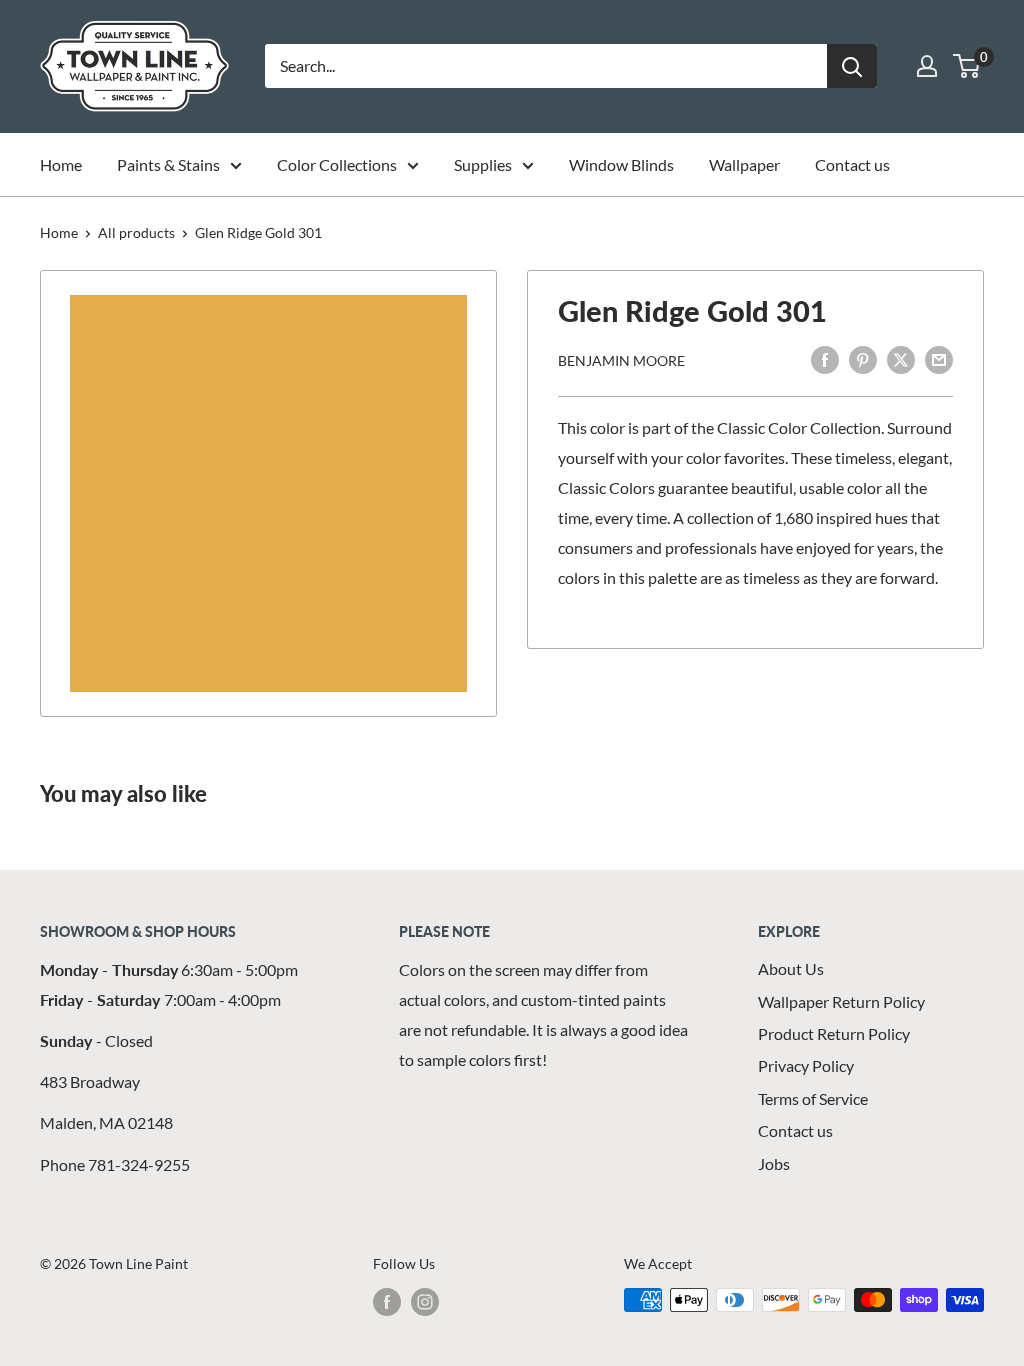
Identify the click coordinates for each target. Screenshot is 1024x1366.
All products (136, 232)
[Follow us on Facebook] (387, 1302)
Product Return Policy (834, 1033)
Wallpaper (744, 164)
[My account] (927, 66)
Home (61, 164)
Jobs (774, 1163)
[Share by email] (939, 358)
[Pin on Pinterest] (863, 358)
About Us (791, 968)
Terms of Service (813, 1098)
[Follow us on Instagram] (425, 1302)
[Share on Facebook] (825, 358)
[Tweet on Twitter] (901, 358)
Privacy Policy (806, 1065)
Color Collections (337, 164)
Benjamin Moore (621, 360)
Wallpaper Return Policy (841, 1001)
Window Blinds (621, 164)
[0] (967, 66)
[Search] (852, 66)
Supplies (483, 164)
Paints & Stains (168, 164)
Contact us (852, 164)
